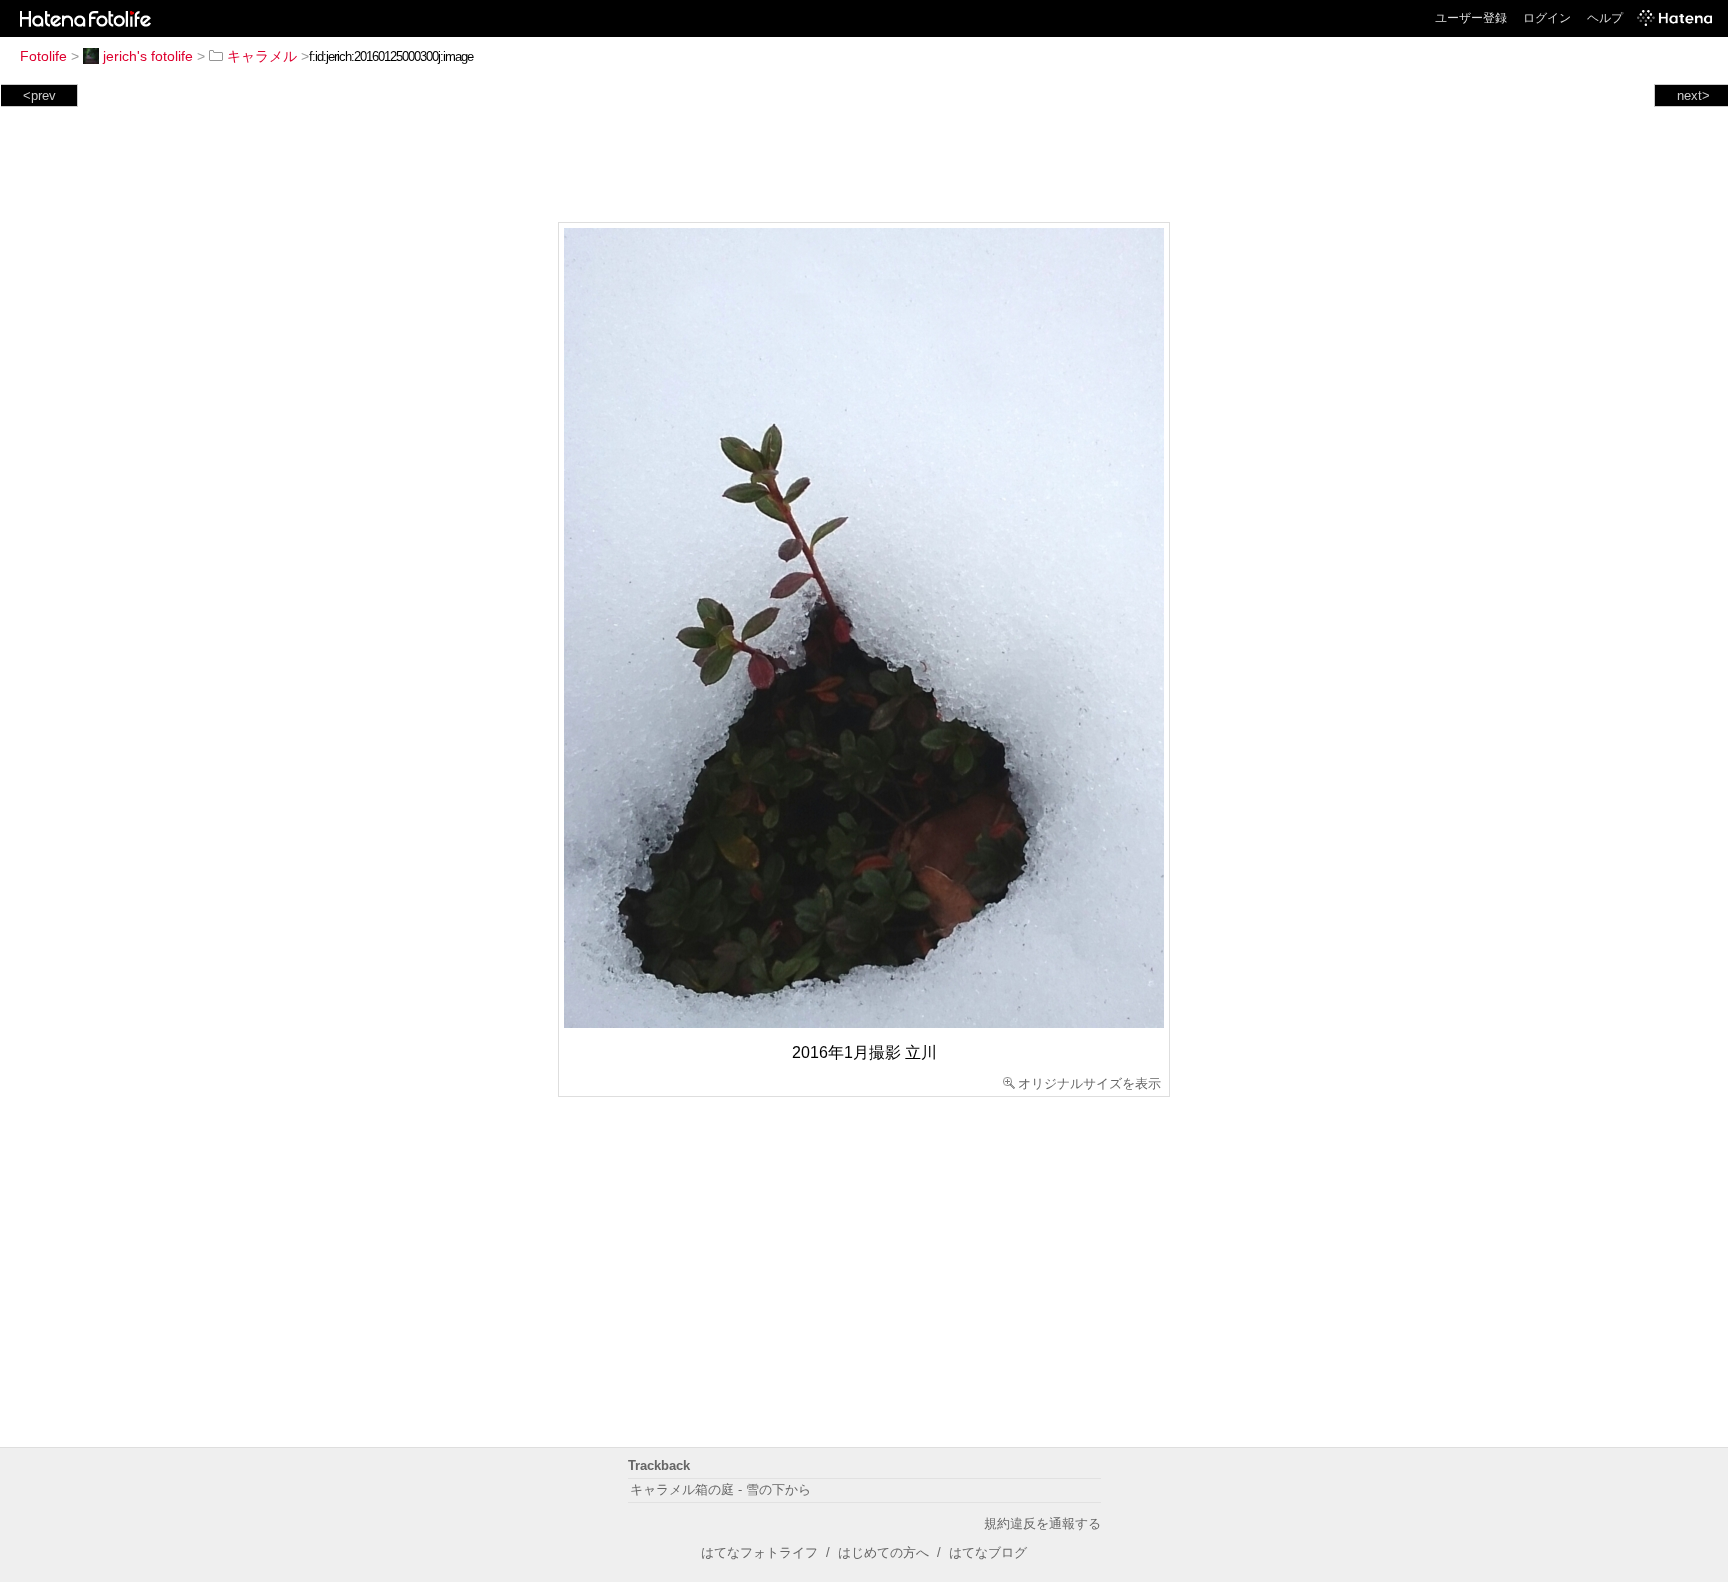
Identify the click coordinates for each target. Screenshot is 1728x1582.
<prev (39, 95)
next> (1693, 95)
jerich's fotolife (148, 56)
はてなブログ (988, 1552)
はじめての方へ (883, 1552)
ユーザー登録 (1471, 18)
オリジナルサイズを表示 (1089, 1083)
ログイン (1547, 18)
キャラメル (262, 56)
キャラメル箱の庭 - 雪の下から (720, 1489)
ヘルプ (1605, 18)
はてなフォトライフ (759, 1552)
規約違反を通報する (1042, 1523)
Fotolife (43, 56)
